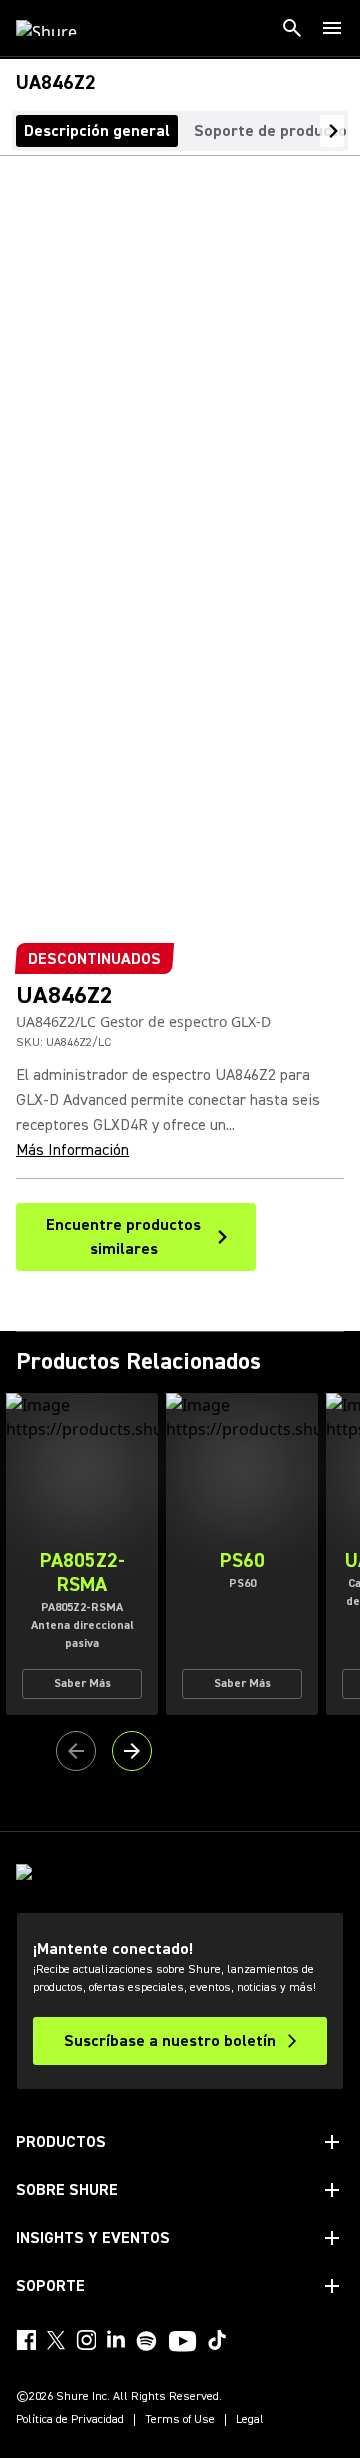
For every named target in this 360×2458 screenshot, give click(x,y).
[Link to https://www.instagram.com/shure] (86, 2340)
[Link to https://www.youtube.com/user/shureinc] (182, 2343)
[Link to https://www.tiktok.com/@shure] (217, 2340)
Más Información (72, 1150)
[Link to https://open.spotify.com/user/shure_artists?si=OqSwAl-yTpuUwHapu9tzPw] (147, 2341)
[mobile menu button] (332, 28)
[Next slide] (132, 1751)
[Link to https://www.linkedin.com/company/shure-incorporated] (116, 2340)
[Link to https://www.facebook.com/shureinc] (26, 2340)
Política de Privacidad (70, 2420)
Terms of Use (180, 2420)
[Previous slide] (76, 1751)
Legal (250, 2420)
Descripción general (97, 131)
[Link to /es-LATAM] (59, 28)
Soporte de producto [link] (270, 131)
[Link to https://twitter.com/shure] (56, 2340)
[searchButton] (292, 28)
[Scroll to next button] (332, 131)
